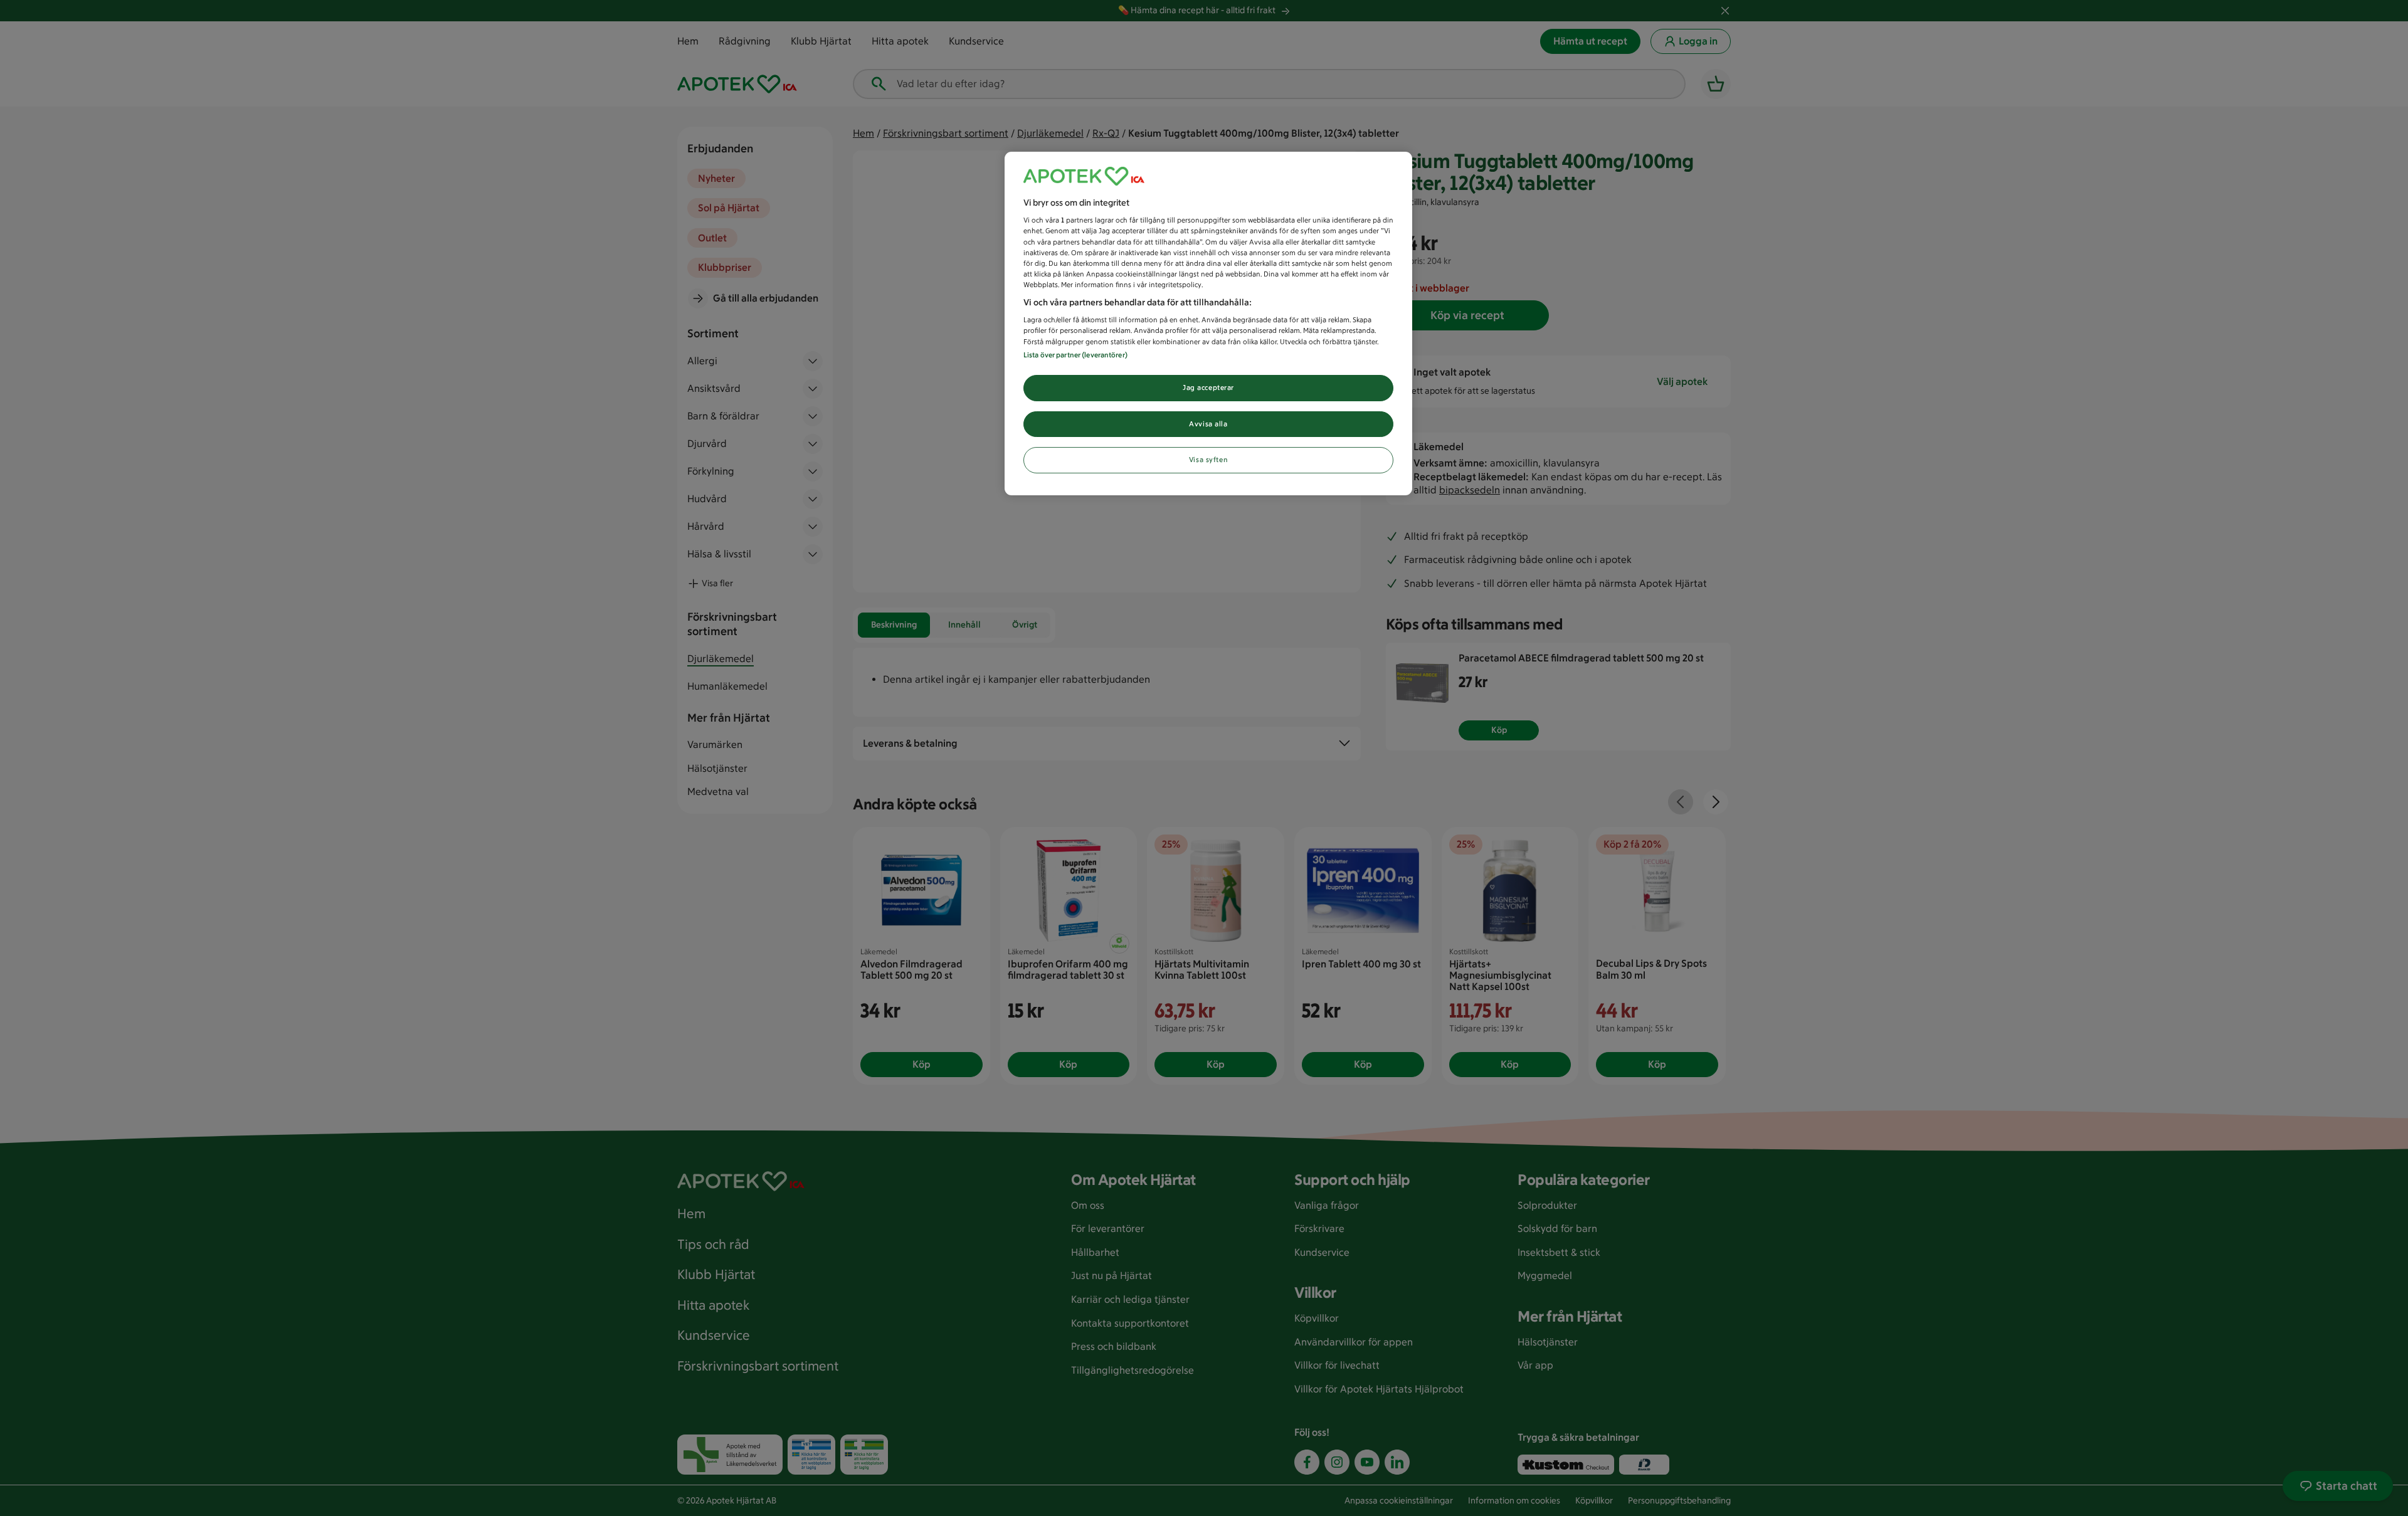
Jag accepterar (1208, 387)
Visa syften (1208, 460)
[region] (1208, 324)
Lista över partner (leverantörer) (1075, 355)
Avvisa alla (1208, 424)
